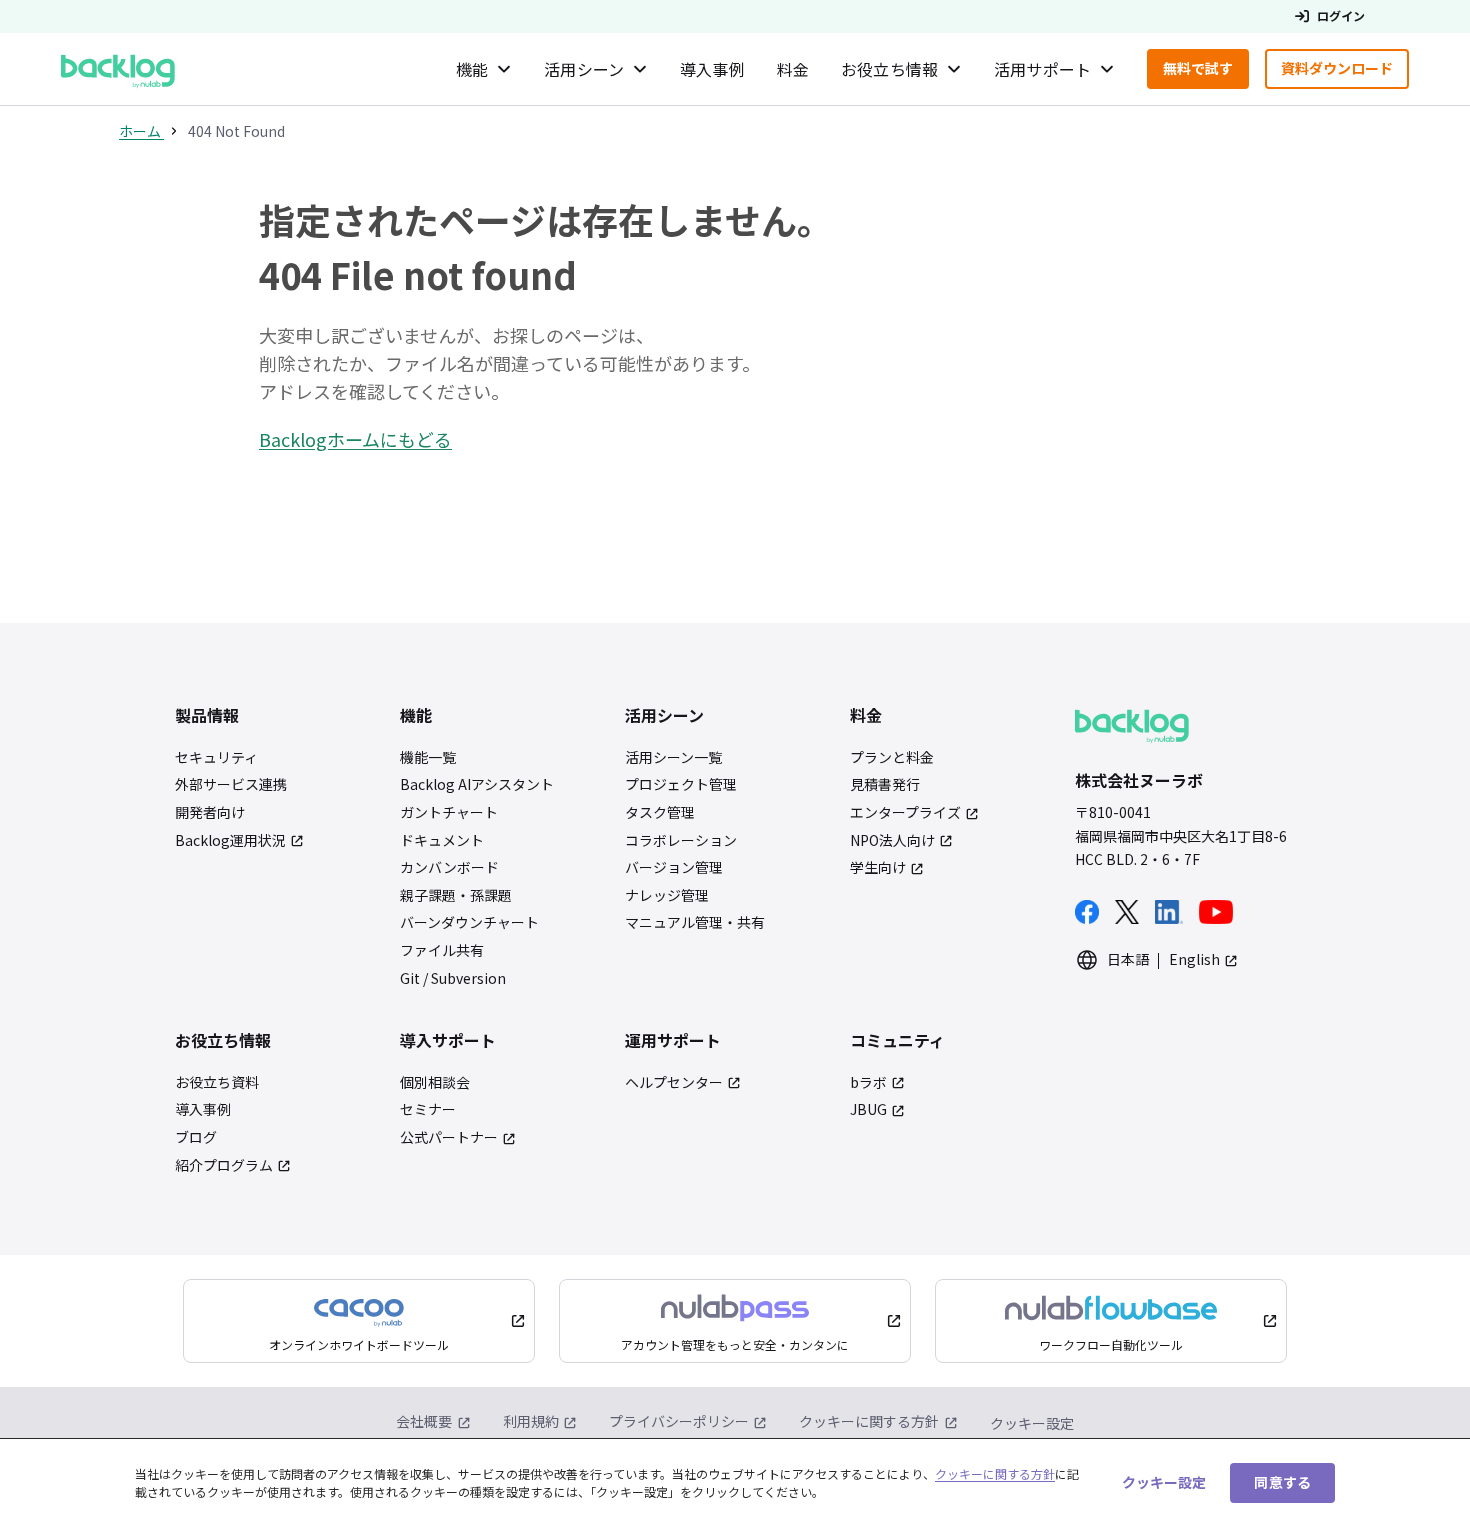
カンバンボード (449, 867)
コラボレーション (681, 840)
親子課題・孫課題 (456, 895)
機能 (472, 69)
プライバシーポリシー (679, 1421)
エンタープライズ (905, 812)
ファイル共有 (442, 950)
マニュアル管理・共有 (695, 922)
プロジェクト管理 (681, 784)
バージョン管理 (674, 867)
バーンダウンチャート (469, 922)
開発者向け (210, 812)
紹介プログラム (224, 1165)
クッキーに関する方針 (869, 1421)
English (1194, 959)
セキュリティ (216, 757)
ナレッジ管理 (667, 895)
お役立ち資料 (217, 1082)
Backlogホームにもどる (355, 439)
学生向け (878, 867)
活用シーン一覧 (673, 757)
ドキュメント (442, 840)
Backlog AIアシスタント (477, 784)
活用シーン (584, 69)
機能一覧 (428, 757)
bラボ (868, 1082)
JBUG (868, 1109)
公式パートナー (449, 1137)
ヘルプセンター (674, 1082)
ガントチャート (449, 812)
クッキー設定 (1032, 1423)
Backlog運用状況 (230, 840)
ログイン (1341, 16)
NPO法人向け (892, 840)
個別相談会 (435, 1082)
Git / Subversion (453, 978)
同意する (1282, 1482)
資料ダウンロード (1345, 72)
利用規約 (531, 1421)
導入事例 (712, 69)
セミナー (428, 1109)
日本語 (1128, 959)
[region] (735, 1482)
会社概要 (424, 1421)
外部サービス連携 (231, 784)
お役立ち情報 (889, 69)
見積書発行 (885, 784)
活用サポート (1042, 69)
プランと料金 (892, 757)
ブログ (196, 1137)
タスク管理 (660, 812)
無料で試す (1206, 72)
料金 (793, 69)
